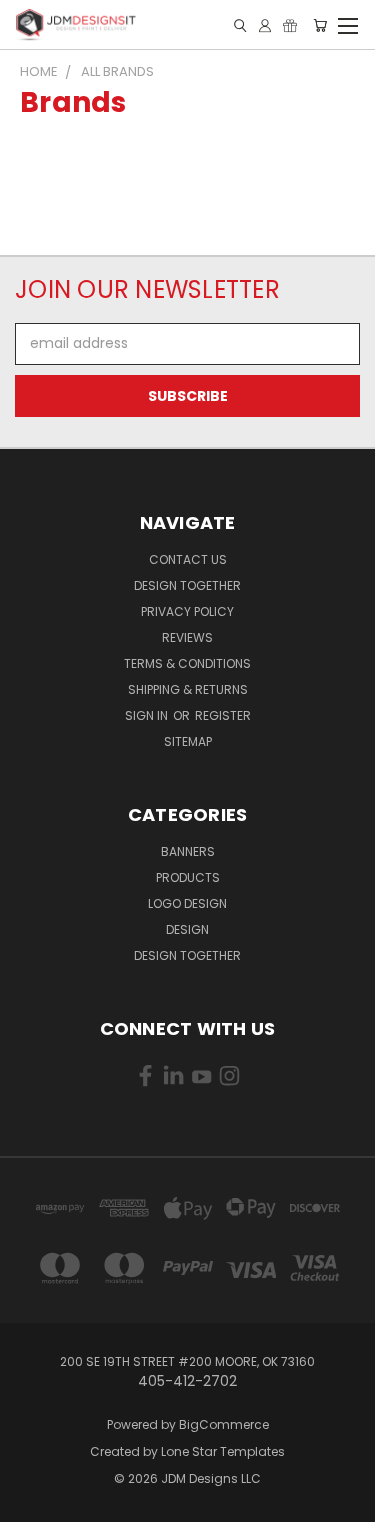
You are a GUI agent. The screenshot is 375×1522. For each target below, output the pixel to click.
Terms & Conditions (187, 663)
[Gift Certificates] (290, 25)
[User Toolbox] (265, 25)
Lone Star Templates (223, 1451)
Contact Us (188, 559)
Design (187, 929)
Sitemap (188, 741)
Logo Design (187, 903)
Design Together (187, 585)
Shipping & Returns (188, 689)
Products (188, 877)
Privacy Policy (187, 611)
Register (223, 715)
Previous (31, 1502)
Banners (188, 851)
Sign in (148, 715)
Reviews (187, 637)
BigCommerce (224, 1424)
